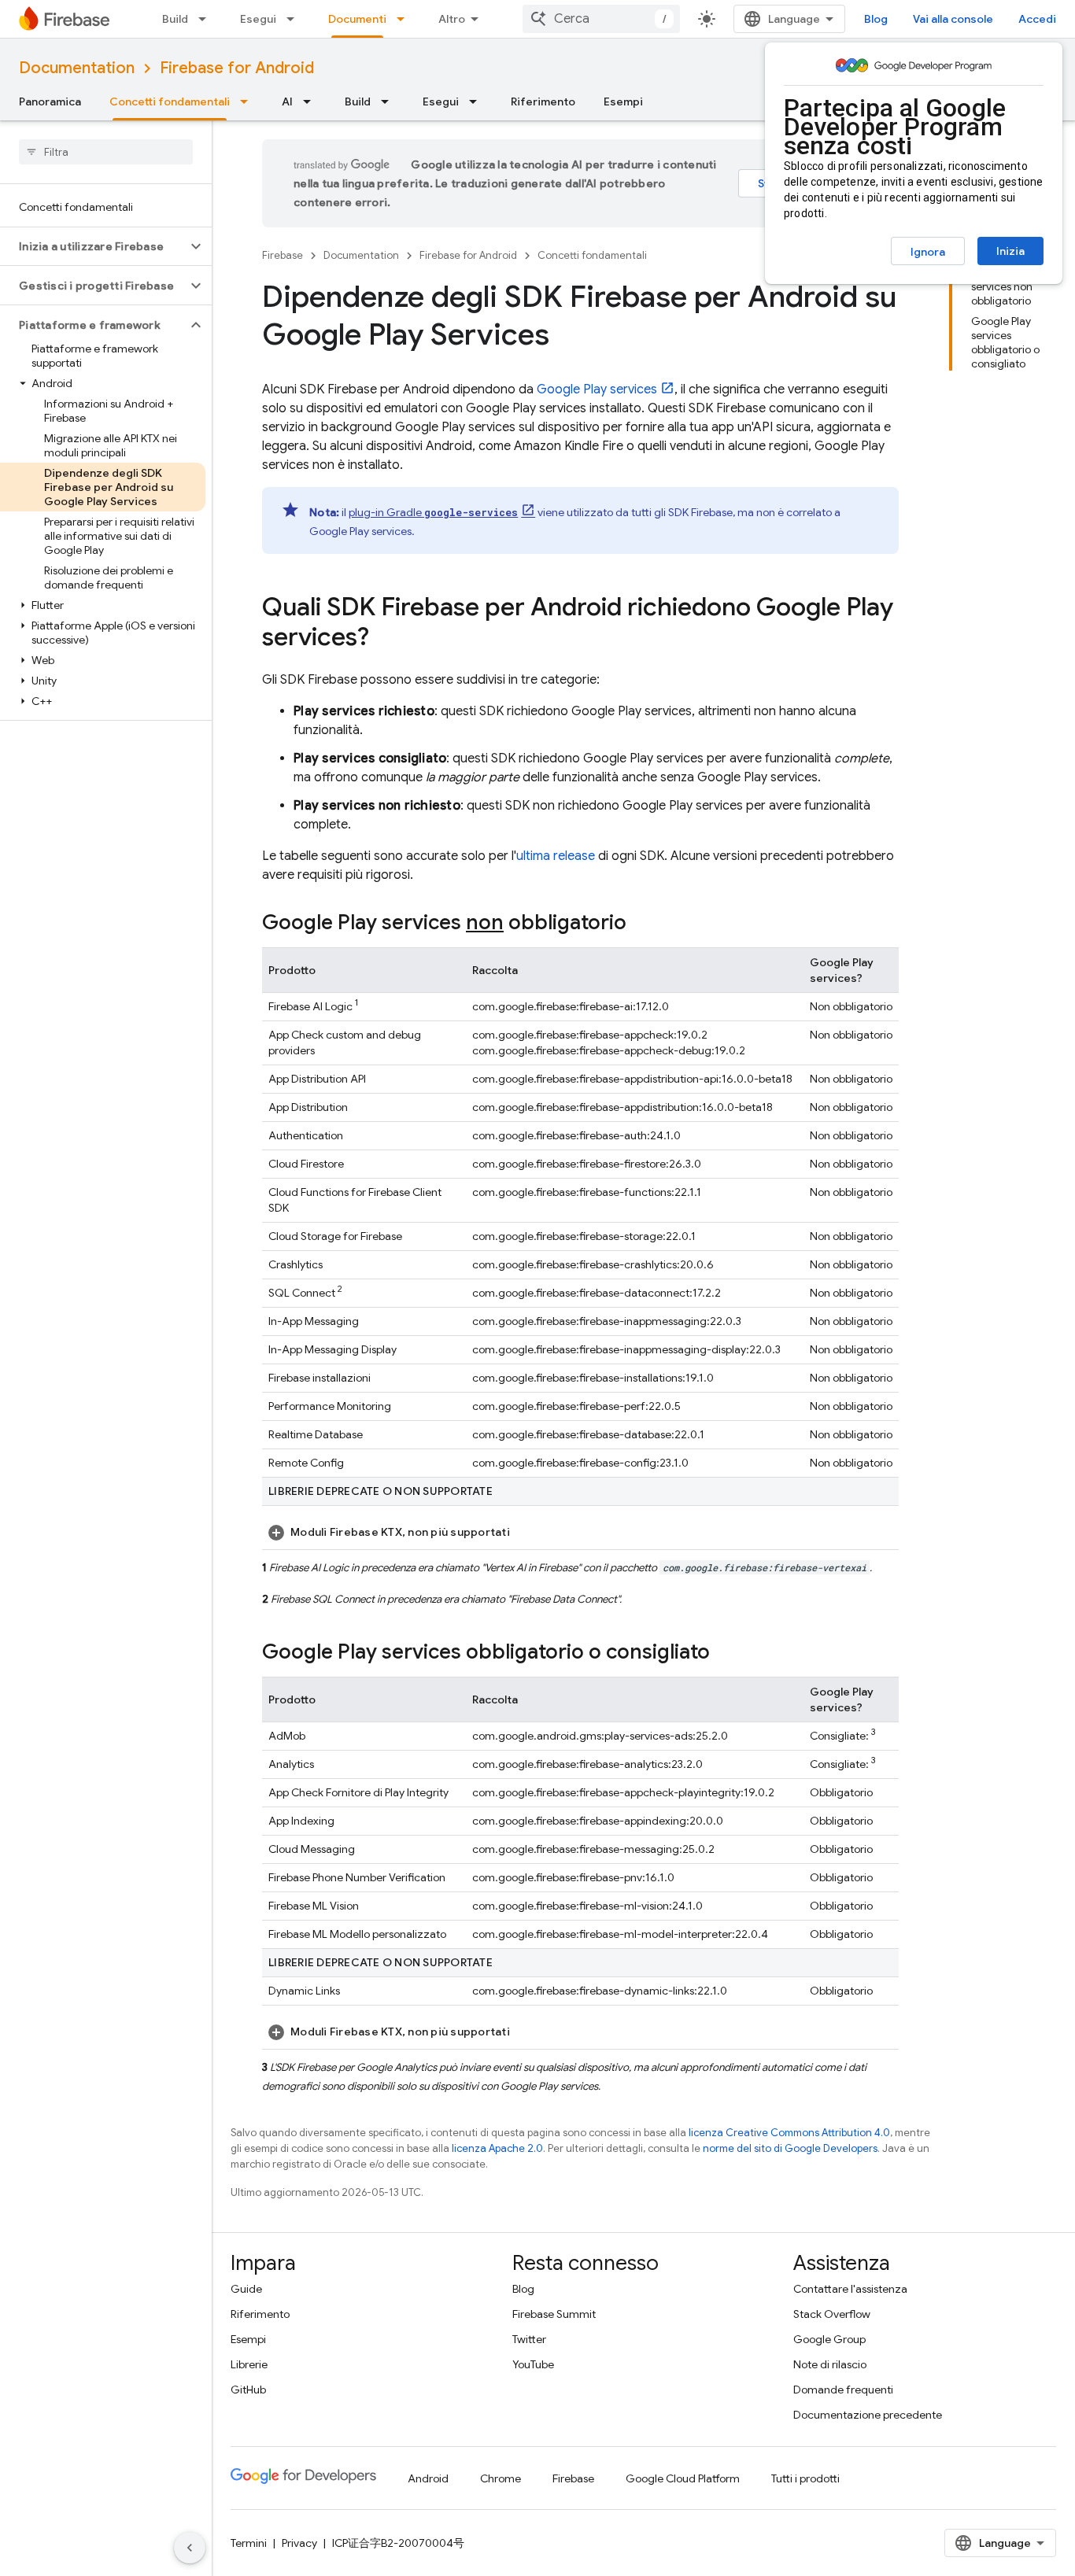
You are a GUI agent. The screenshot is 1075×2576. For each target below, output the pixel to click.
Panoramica (50, 101)
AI (287, 101)
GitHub (248, 2390)
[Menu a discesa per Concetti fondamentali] (249, 101)
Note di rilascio (830, 2364)
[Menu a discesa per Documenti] (405, 19)
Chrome (501, 2478)
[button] (93, 246)
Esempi (623, 101)
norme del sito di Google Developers (790, 2148)
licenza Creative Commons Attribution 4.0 (789, 2133)
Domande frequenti (843, 2390)
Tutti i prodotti (805, 2478)
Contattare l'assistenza (850, 2289)
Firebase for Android (237, 68)
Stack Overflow (832, 2314)
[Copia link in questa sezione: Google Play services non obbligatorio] (642, 924)
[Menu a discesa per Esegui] (295, 19)
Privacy (299, 2543)
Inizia (1010, 251)
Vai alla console (953, 19)
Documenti (357, 19)
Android (428, 2478)
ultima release (556, 856)
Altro (452, 19)
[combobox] (601, 19)
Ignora (928, 252)
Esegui (258, 19)
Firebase (283, 255)
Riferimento (543, 101)
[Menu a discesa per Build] (207, 19)
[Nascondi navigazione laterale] (190, 2548)
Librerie (249, 2364)
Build (175, 19)
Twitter (529, 2339)
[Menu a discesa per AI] (312, 101)
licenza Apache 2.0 (497, 2148)
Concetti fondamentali (170, 101)
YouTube (533, 2364)
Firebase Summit (554, 2314)
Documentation (77, 68)
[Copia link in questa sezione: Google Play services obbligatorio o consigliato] (726, 1653)
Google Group (829, 2339)
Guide (246, 2289)
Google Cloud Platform (683, 2478)
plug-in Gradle (433, 512)
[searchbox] (106, 152)
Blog (876, 19)
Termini (249, 2543)
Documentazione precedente (868, 2415)
